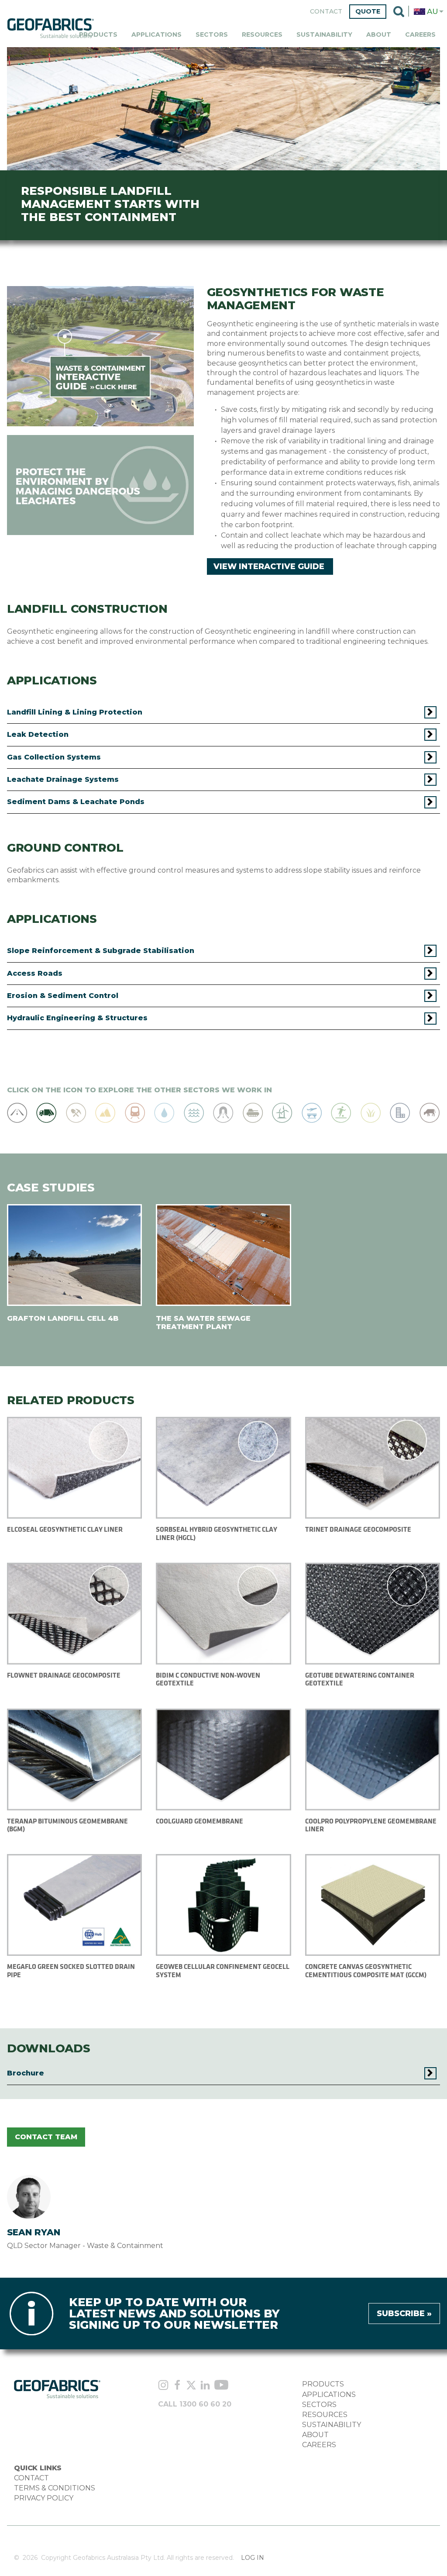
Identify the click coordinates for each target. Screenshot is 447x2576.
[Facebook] (177, 2386)
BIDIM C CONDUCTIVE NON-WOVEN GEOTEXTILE (208, 1679)
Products (98, 35)
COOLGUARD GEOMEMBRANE (199, 1821)
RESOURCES (325, 2415)
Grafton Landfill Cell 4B (63, 1318)
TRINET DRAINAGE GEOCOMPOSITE (358, 1529)
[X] (191, 2386)
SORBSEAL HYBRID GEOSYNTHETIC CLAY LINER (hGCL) (217, 1533)
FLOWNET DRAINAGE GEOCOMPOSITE (64, 1675)
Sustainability (324, 35)
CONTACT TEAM (46, 2137)
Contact (326, 12)
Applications (156, 35)
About (379, 35)
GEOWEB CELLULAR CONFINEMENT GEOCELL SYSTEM (223, 1970)
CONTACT (31, 2478)
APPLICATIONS (329, 2395)
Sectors (212, 35)
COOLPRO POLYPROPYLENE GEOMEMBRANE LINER (371, 1825)
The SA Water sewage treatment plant (203, 1322)
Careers (420, 35)
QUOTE (368, 11)
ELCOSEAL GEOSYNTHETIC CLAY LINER (65, 1529)
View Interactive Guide (269, 566)
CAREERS (319, 2445)
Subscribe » (404, 2314)
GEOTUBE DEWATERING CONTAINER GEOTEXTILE (360, 1679)
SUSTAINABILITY (332, 2425)
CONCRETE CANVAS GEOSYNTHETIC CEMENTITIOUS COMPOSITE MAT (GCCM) (366, 1970)
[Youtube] (221, 2386)
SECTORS (319, 2405)
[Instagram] (163, 2386)
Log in (253, 2558)
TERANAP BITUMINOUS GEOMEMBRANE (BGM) (67, 1825)
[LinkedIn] (205, 2386)
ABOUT (315, 2435)
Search (399, 12)
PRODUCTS (323, 2384)
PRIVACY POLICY (44, 2498)
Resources (262, 35)
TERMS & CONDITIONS (55, 2488)
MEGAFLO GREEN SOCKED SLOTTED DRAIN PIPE (71, 1970)
